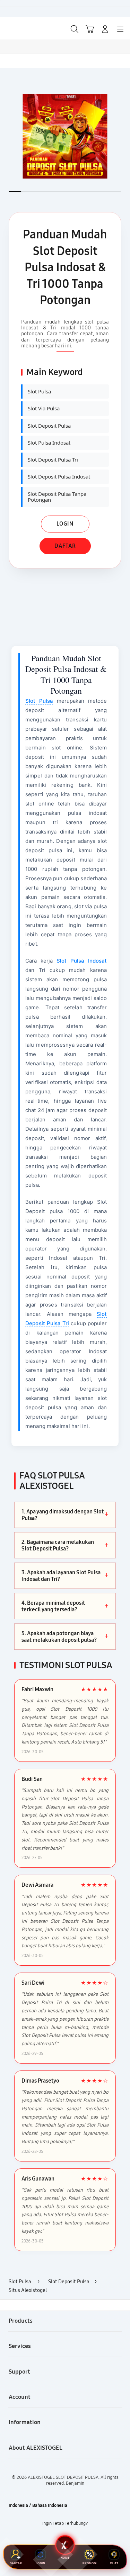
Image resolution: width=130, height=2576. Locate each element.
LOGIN (65, 524)
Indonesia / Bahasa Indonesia (38, 2505)
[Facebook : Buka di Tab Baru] (44, 2539)
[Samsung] (21, 28)
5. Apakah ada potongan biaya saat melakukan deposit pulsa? (65, 1637)
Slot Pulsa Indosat (82, 961)
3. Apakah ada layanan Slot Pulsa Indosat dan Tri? (65, 1576)
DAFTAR (65, 546)
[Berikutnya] (123, 136)
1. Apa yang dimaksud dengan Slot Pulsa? (65, 1515)
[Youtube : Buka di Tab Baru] (86, 2539)
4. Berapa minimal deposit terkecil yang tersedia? (65, 1606)
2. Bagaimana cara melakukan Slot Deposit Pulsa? (65, 1545)
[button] (90, 29)
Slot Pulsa (39, 701)
